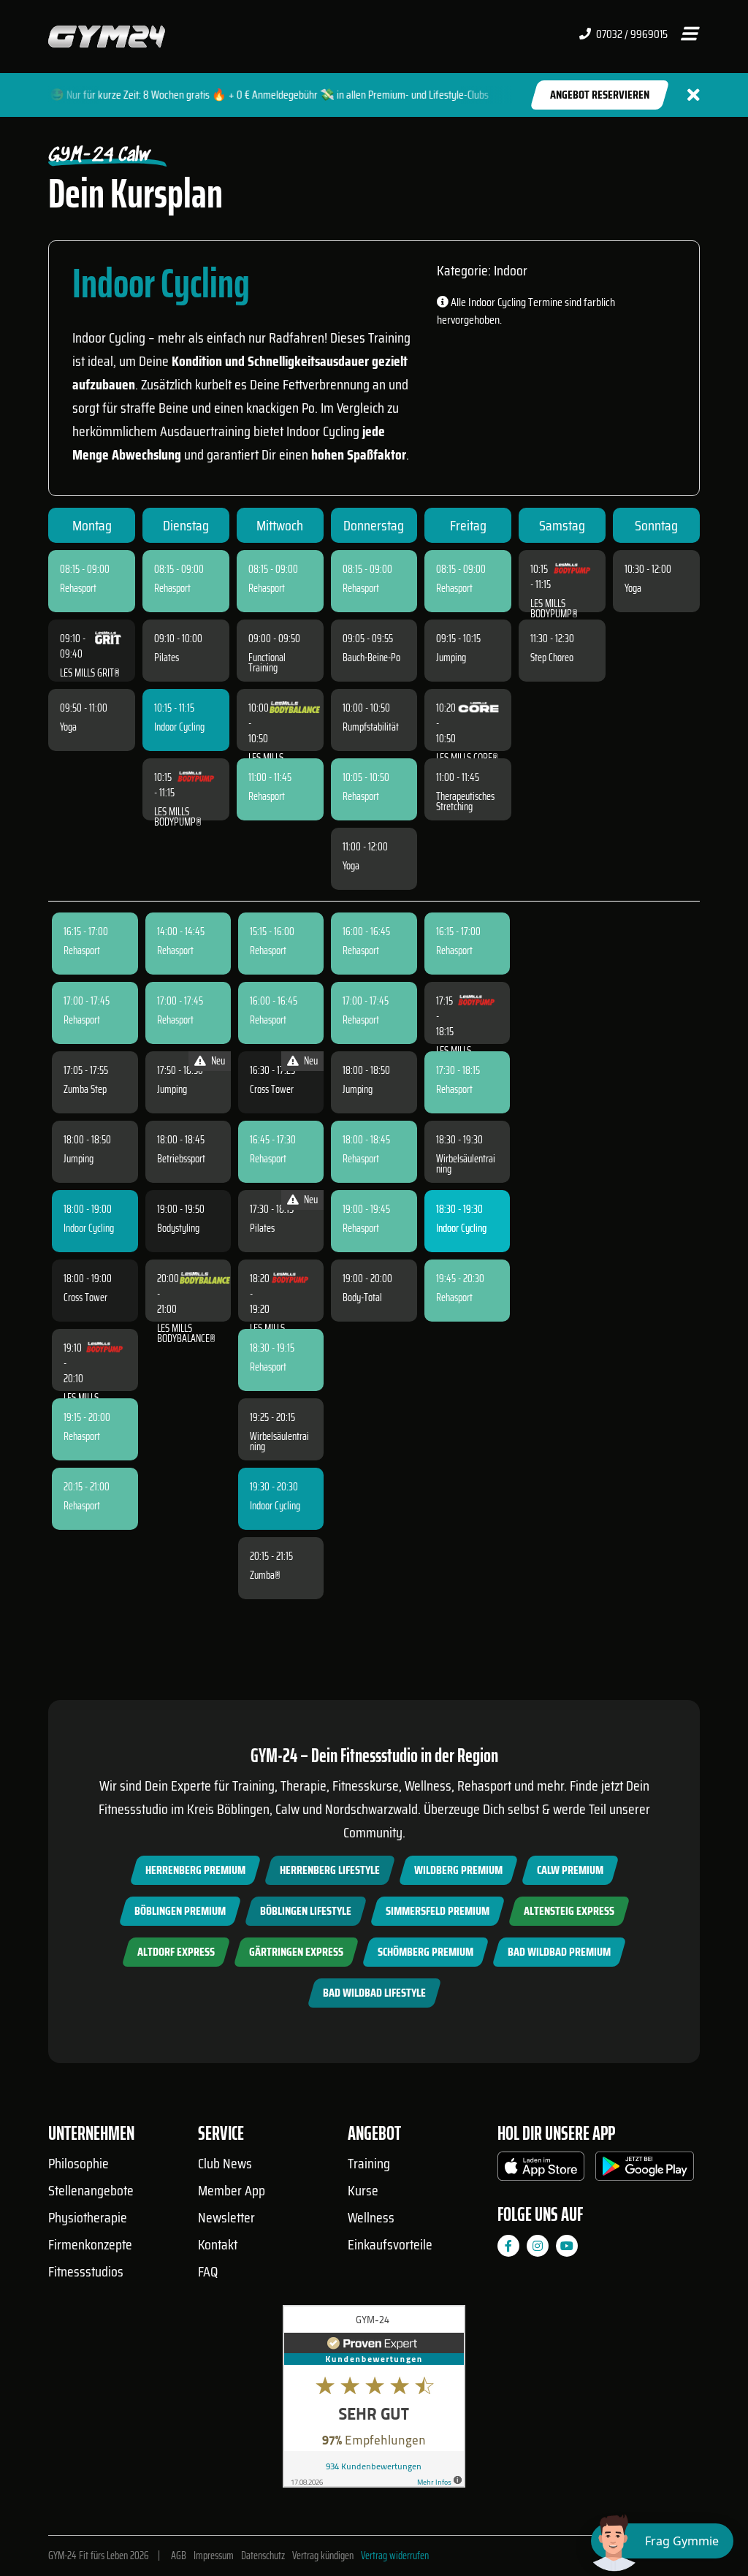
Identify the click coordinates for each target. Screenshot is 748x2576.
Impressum (214, 2556)
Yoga (68, 727)
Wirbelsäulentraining (279, 1441)
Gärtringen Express (296, 1952)
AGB (179, 2556)
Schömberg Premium (425, 1952)
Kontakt (218, 2244)
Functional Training (267, 663)
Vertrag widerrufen (395, 2556)
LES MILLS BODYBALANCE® (186, 1333)
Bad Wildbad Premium (559, 1952)
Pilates (167, 658)
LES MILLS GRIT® (90, 673)
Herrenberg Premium (195, 1870)
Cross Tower (85, 1297)
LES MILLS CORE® (467, 758)
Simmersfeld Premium (438, 1911)
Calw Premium (570, 1870)
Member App (232, 2190)
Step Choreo (552, 658)
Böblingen (243, 1809)
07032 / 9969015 (631, 34)
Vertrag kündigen (323, 2556)
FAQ (208, 2271)
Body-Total (362, 1297)
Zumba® (265, 1575)
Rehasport (78, 588)
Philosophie (79, 2163)
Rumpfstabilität (371, 727)
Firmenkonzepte (90, 2244)
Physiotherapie (88, 2217)
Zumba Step (85, 1089)
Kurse (363, 2190)
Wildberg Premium (458, 1870)
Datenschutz (263, 2556)
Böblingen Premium (180, 1911)
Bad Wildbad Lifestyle (374, 1993)
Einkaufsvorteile (390, 2244)
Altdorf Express (176, 1952)
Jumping (451, 658)
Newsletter (226, 2217)
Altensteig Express (569, 1911)
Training (369, 2163)
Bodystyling (178, 1228)
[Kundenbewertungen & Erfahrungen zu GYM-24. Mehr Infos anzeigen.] (374, 2402)
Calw (287, 1809)
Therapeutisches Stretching (465, 801)
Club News (225, 2163)
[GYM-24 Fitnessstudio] (107, 35)
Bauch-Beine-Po (371, 658)
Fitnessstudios (86, 2271)
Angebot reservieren (600, 95)
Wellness (371, 2217)
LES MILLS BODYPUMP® (178, 817)
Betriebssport (181, 1159)
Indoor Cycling (179, 727)
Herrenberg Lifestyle (330, 1870)
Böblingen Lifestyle (306, 1911)
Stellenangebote (91, 2190)
